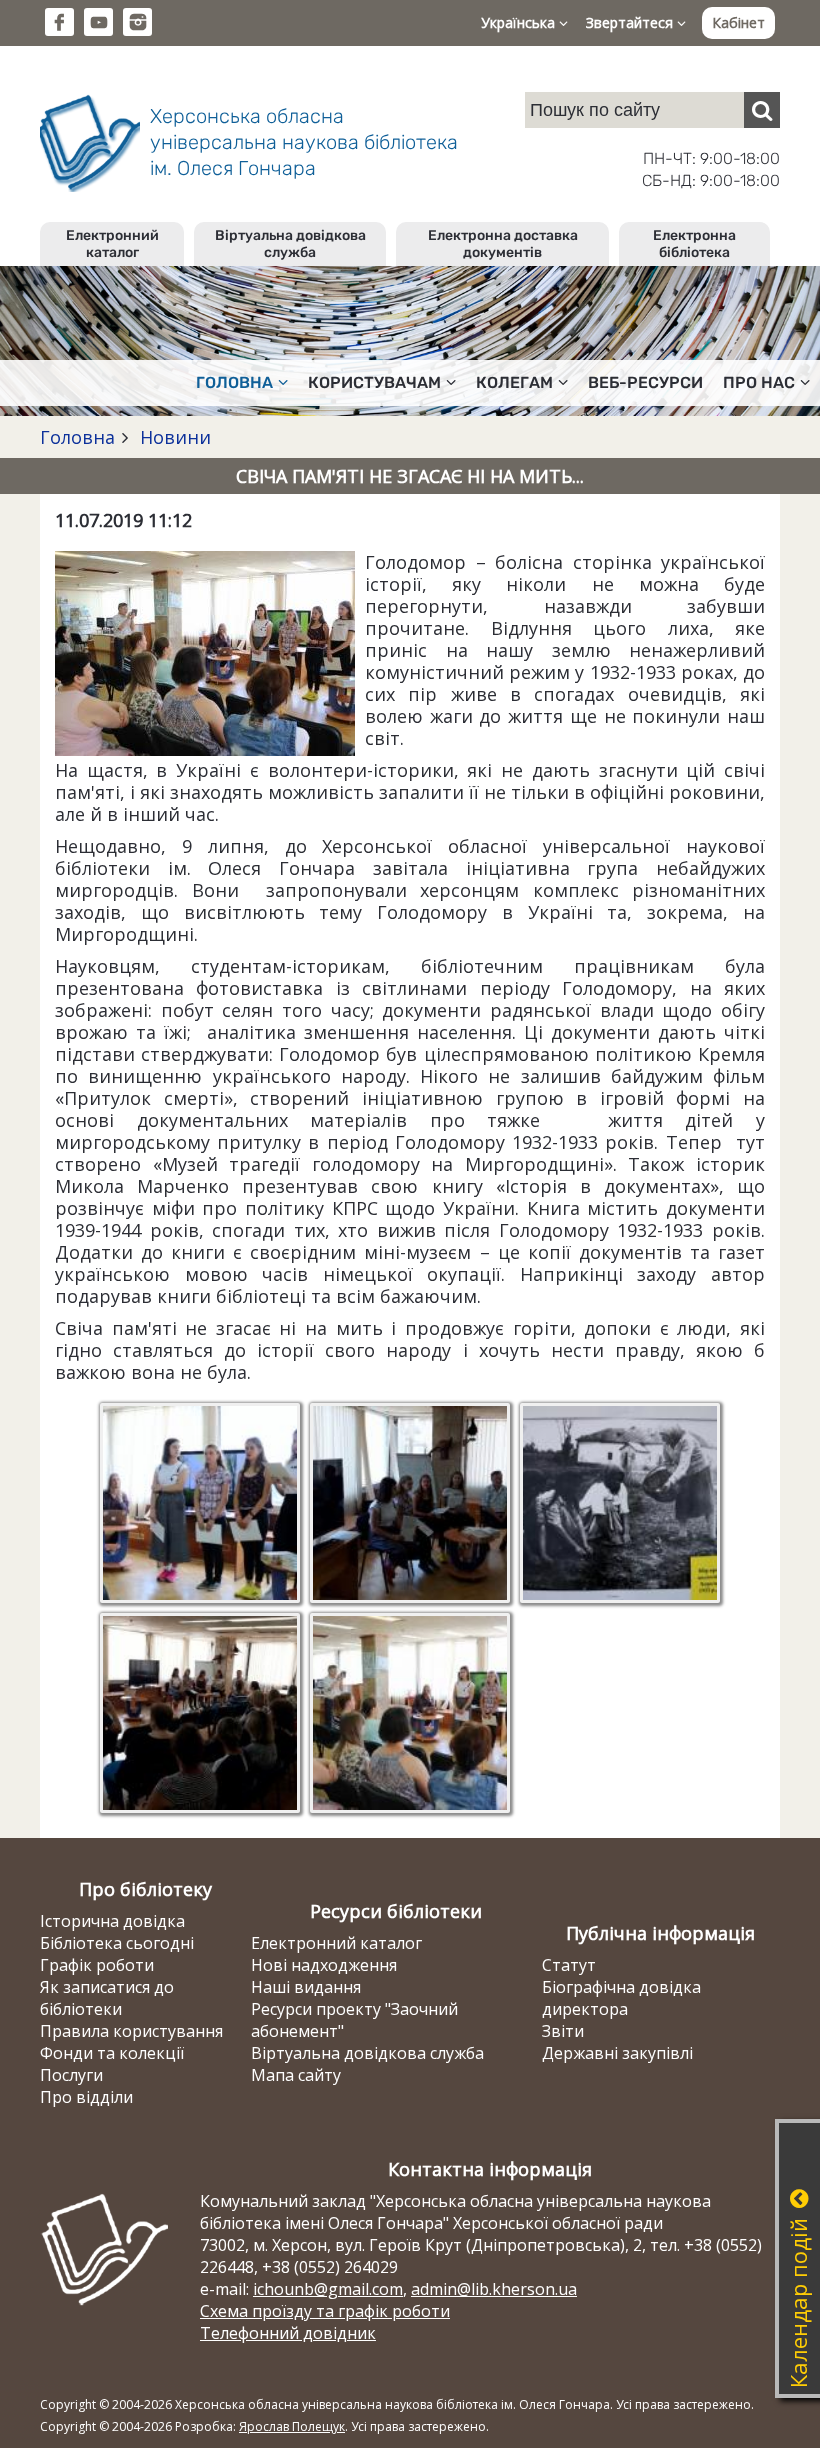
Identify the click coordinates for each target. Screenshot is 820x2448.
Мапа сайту (296, 2075)
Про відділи (86, 2097)
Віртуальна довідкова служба (290, 244)
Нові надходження (324, 1965)
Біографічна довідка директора (621, 1998)
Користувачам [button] (374, 382)
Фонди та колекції (112, 2053)
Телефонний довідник (288, 2333)
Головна (77, 437)
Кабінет (738, 22)
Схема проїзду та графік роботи (325, 2311)
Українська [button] (520, 22)
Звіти (563, 2031)
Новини (173, 437)
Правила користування (131, 2031)
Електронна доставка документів (503, 244)
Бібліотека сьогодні (117, 1943)
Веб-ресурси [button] (645, 382)
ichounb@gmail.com (328, 2289)
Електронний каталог (112, 244)
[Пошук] (762, 110)
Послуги (71, 2075)
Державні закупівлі (617, 2053)
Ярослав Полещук (292, 2426)
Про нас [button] (759, 382)
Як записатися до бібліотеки (107, 1998)
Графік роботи (97, 1965)
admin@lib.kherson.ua (494, 2289)
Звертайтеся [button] (631, 22)
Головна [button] (234, 382)
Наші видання (306, 1987)
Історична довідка (112, 1921)
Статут (569, 1965)
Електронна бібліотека (694, 244)
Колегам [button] (514, 382)
